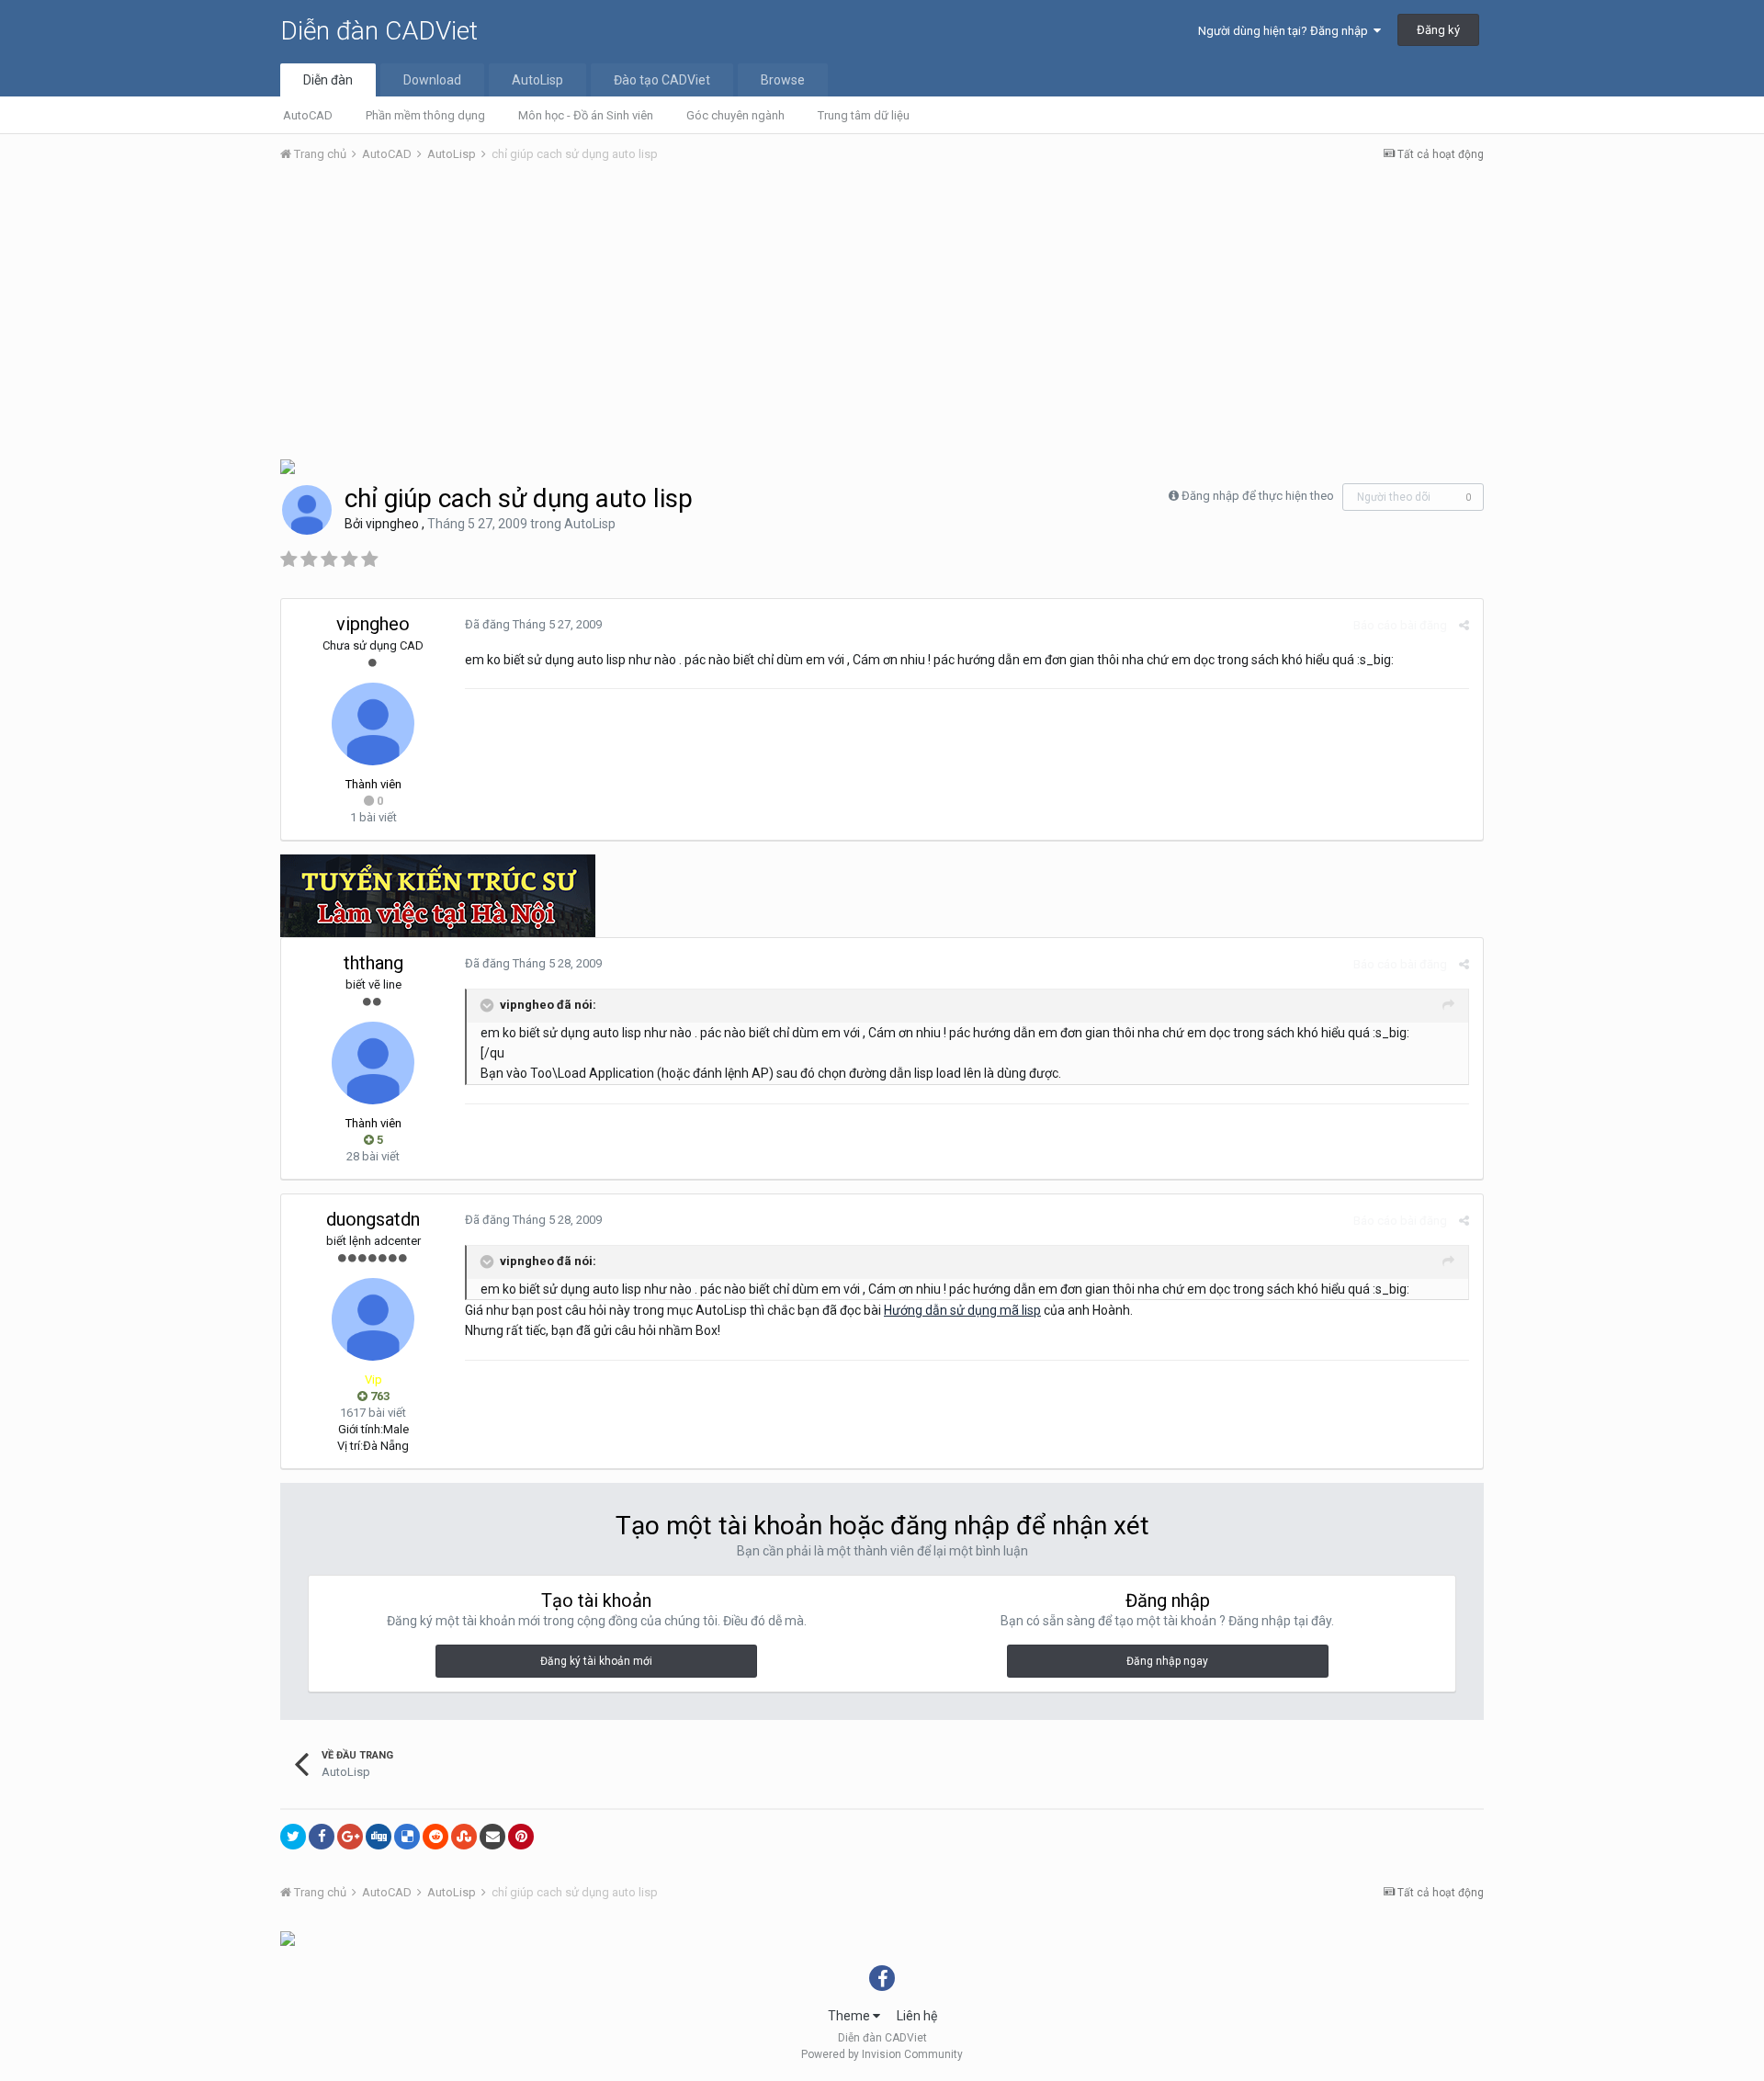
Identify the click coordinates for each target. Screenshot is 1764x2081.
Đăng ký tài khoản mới (596, 1661)
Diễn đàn (328, 80)
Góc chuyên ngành (735, 115)
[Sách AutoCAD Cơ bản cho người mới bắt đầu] (288, 465)
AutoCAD (308, 115)
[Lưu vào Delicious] (407, 1837)
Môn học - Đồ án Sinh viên (586, 115)
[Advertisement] (882, 315)
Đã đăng (533, 624)
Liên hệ (917, 2016)
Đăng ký (1438, 30)
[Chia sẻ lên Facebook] (322, 1837)
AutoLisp (537, 80)
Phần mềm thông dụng (425, 115)
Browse (783, 80)
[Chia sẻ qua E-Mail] (492, 1837)
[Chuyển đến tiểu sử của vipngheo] (307, 510)
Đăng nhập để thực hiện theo (1258, 496)
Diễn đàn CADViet (379, 31)
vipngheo (392, 524)
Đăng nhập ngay (1167, 1661)
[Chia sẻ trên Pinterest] (521, 1837)
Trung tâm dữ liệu (864, 115)
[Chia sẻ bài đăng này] (1464, 625)
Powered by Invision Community (882, 2054)
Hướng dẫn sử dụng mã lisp (962, 1310)
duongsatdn (373, 1219)
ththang (373, 963)
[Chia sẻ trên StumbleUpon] (464, 1837)
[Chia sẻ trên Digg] (379, 1837)
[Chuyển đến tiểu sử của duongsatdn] (373, 1319)
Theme (850, 2016)
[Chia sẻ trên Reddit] (435, 1837)
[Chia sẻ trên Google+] (350, 1837)
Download (432, 80)
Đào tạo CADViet (662, 80)
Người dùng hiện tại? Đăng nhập (1286, 31)
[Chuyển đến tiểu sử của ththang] (373, 1063)
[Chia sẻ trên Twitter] (293, 1837)
